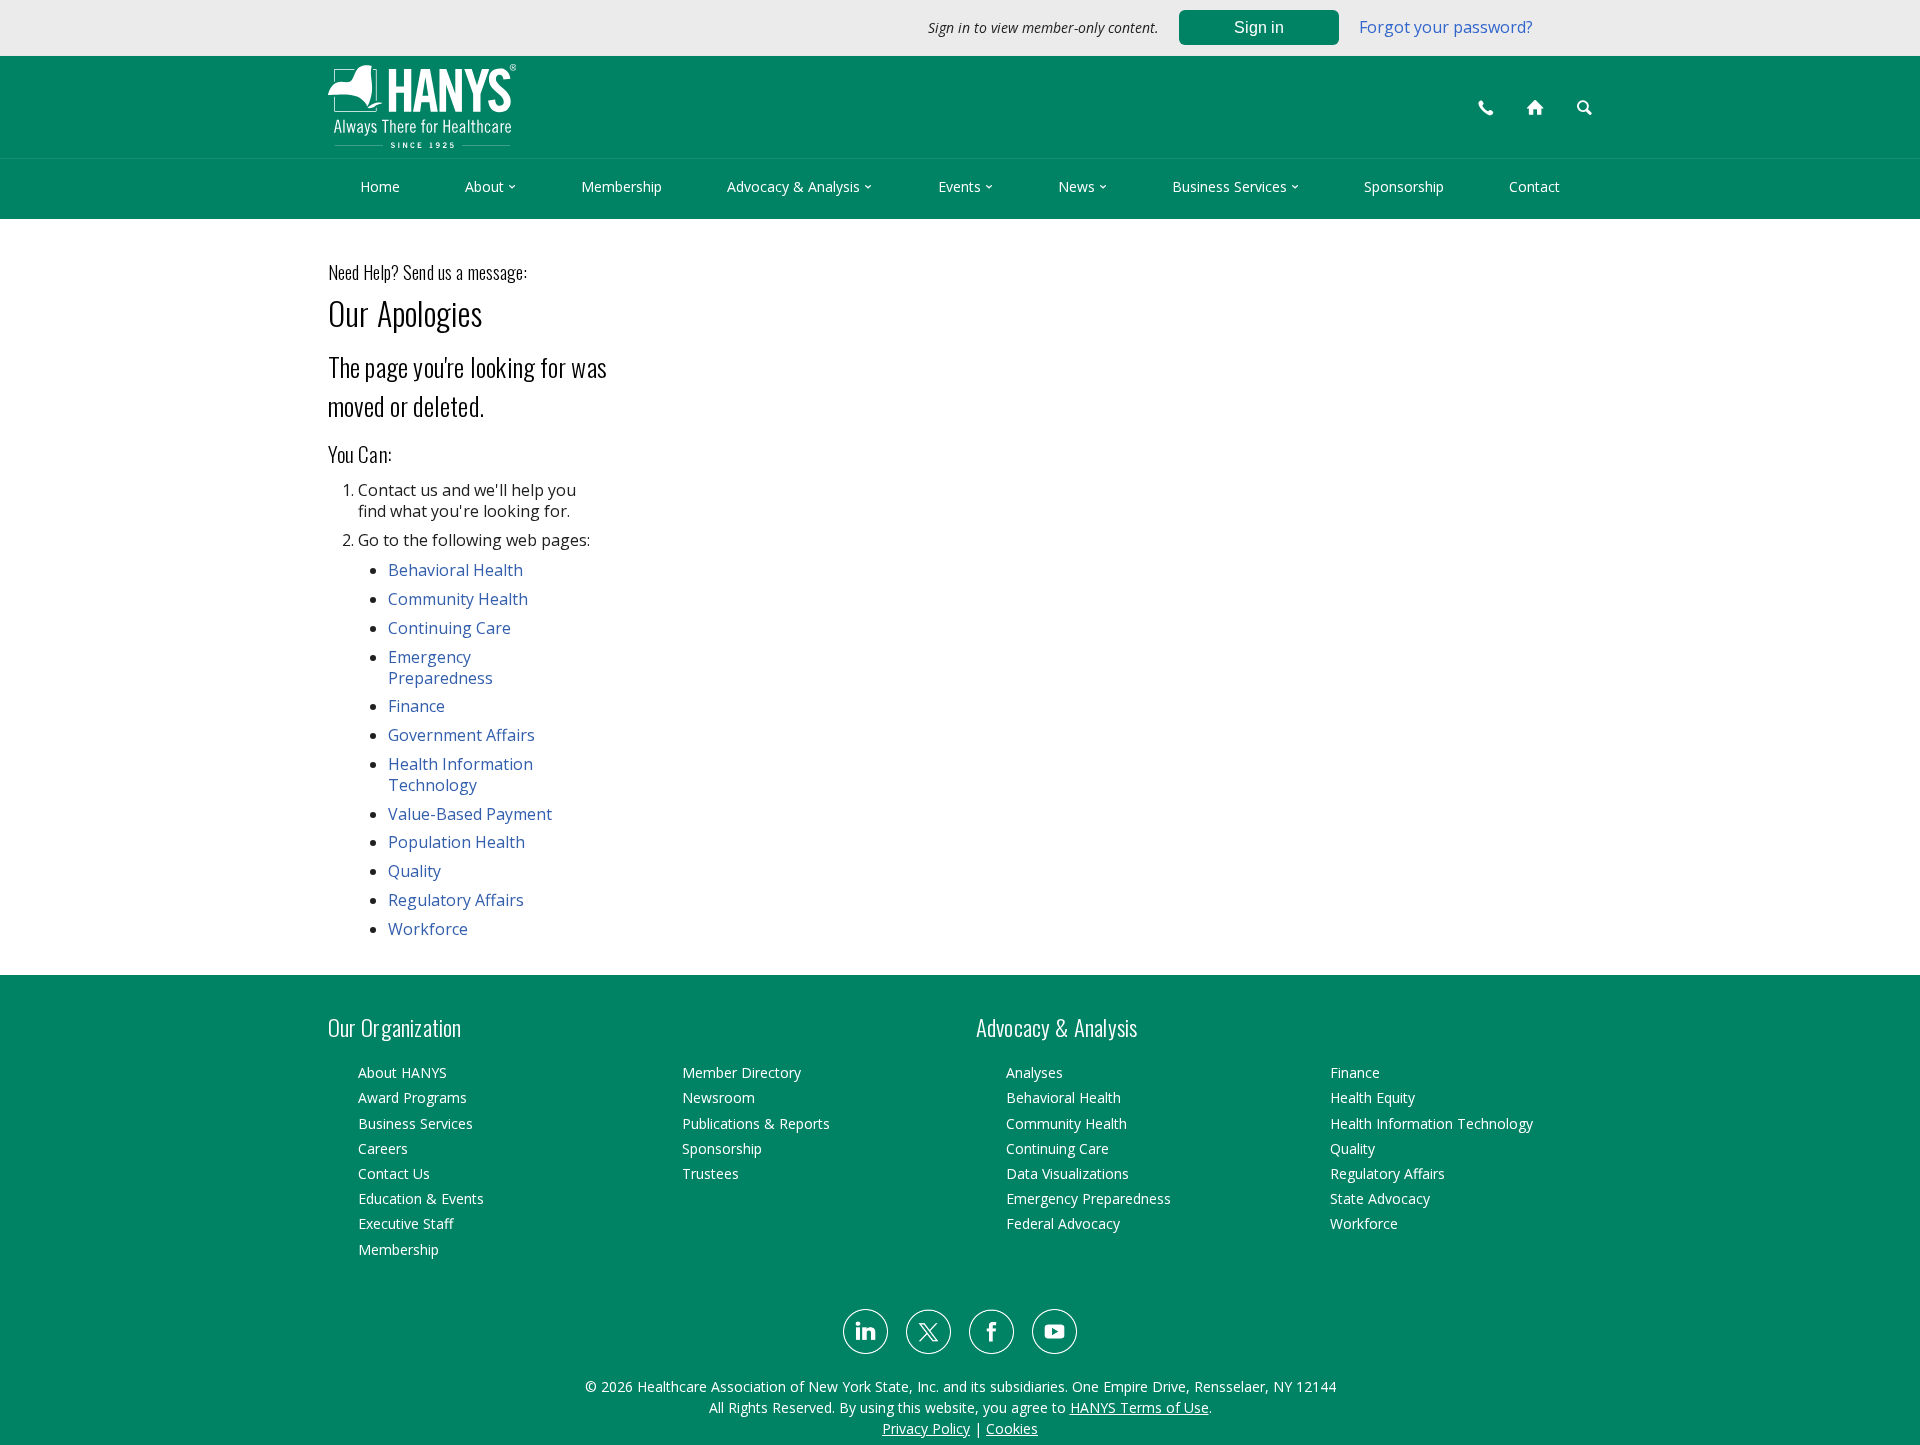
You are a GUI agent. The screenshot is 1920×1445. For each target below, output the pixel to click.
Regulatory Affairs (456, 900)
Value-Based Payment (470, 814)
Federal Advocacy (1063, 1223)
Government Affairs (461, 735)
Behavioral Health (455, 570)
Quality (414, 871)
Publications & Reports (756, 1123)
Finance (416, 706)
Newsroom (718, 1097)
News (1082, 186)
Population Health (456, 842)
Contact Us (394, 1173)
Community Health (458, 599)
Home (380, 186)
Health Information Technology (460, 774)
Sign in (1259, 27)
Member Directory (741, 1072)
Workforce (428, 929)
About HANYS (402, 1072)
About (490, 186)
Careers (383, 1148)
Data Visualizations (1067, 1173)
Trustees (710, 1173)
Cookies (1012, 1428)
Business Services (1235, 186)
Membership (621, 186)
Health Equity (1372, 1097)
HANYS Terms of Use (1139, 1407)
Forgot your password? (1446, 27)
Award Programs (412, 1097)
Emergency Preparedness (440, 667)
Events (965, 186)
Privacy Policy (926, 1428)
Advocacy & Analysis (799, 186)
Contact (1534, 186)
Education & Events (421, 1198)
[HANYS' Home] (581, 97)
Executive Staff (405, 1223)
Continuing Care (449, 628)
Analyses (1034, 1072)
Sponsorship (1404, 186)
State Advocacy (1380, 1198)
